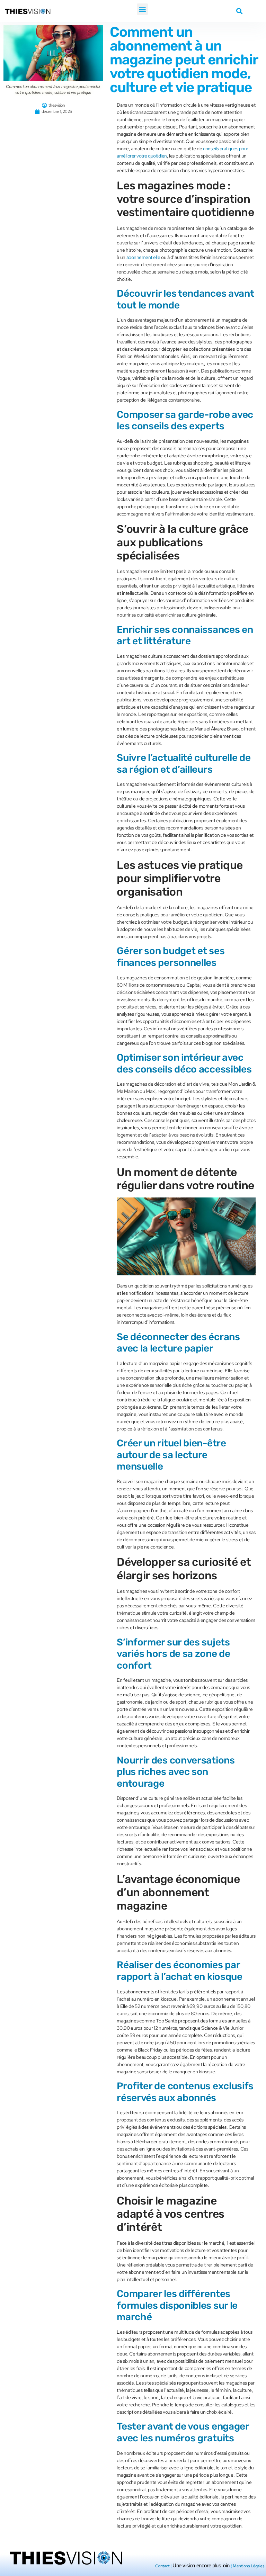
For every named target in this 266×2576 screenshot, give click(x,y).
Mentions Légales (249, 2566)
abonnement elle (143, 257)
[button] (143, 9)
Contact (162, 2566)
